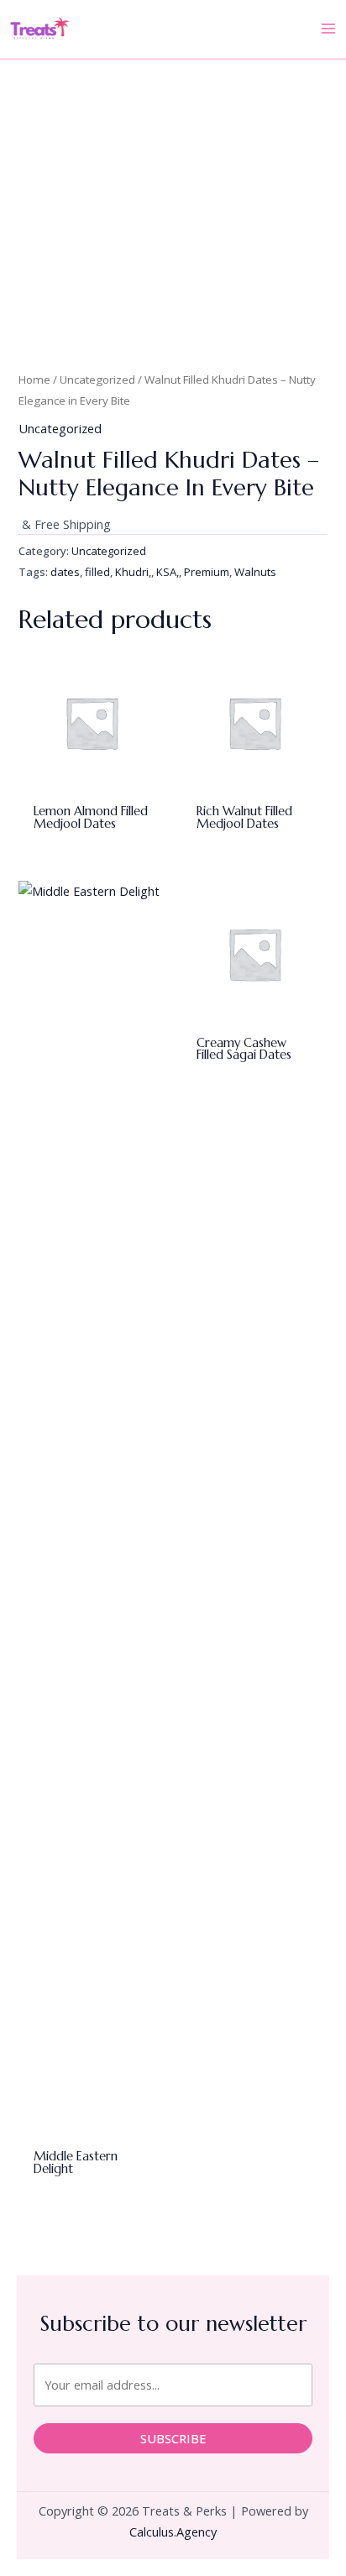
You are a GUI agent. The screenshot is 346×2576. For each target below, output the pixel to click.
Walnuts (255, 572)
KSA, (168, 572)
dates (65, 572)
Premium (207, 572)
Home (34, 380)
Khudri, (133, 572)
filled (97, 572)
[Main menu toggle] (328, 29)
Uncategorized (97, 380)
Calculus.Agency (173, 2531)
